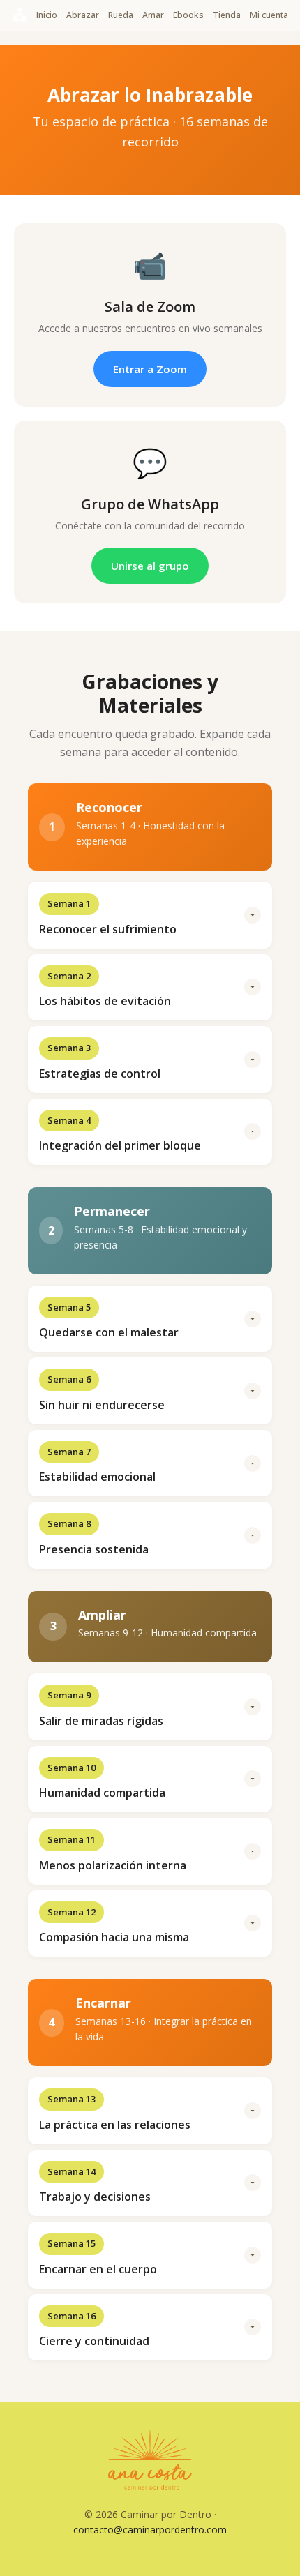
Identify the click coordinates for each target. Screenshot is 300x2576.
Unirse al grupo (150, 566)
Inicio (47, 15)
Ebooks (188, 15)
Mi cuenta (269, 15)
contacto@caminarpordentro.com (150, 2530)
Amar (153, 15)
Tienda (227, 15)
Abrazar (83, 15)
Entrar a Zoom (150, 369)
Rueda (121, 15)
